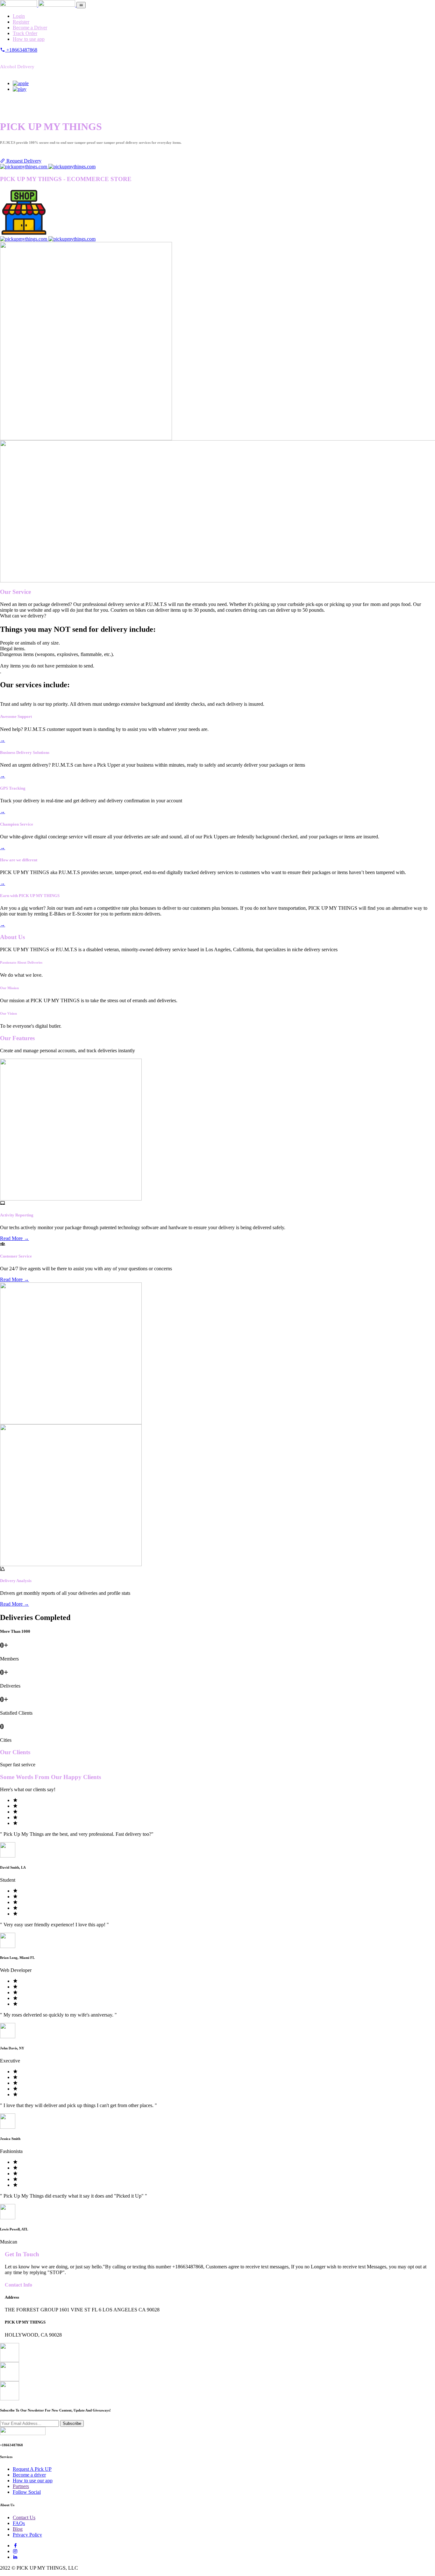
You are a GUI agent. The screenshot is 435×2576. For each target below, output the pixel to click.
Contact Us (24, 2518)
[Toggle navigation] (81, 5)
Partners (21, 2486)
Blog (18, 2529)
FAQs (19, 2523)
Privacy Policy (27, 2535)
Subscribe (72, 2423)
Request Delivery (23, 161)
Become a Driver (30, 28)
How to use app (29, 39)
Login (19, 16)
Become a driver (29, 2475)
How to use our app (33, 2481)
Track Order (25, 33)
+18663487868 (21, 50)
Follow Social (27, 2492)
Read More (14, 1238)
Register (21, 22)
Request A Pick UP (32, 2469)
